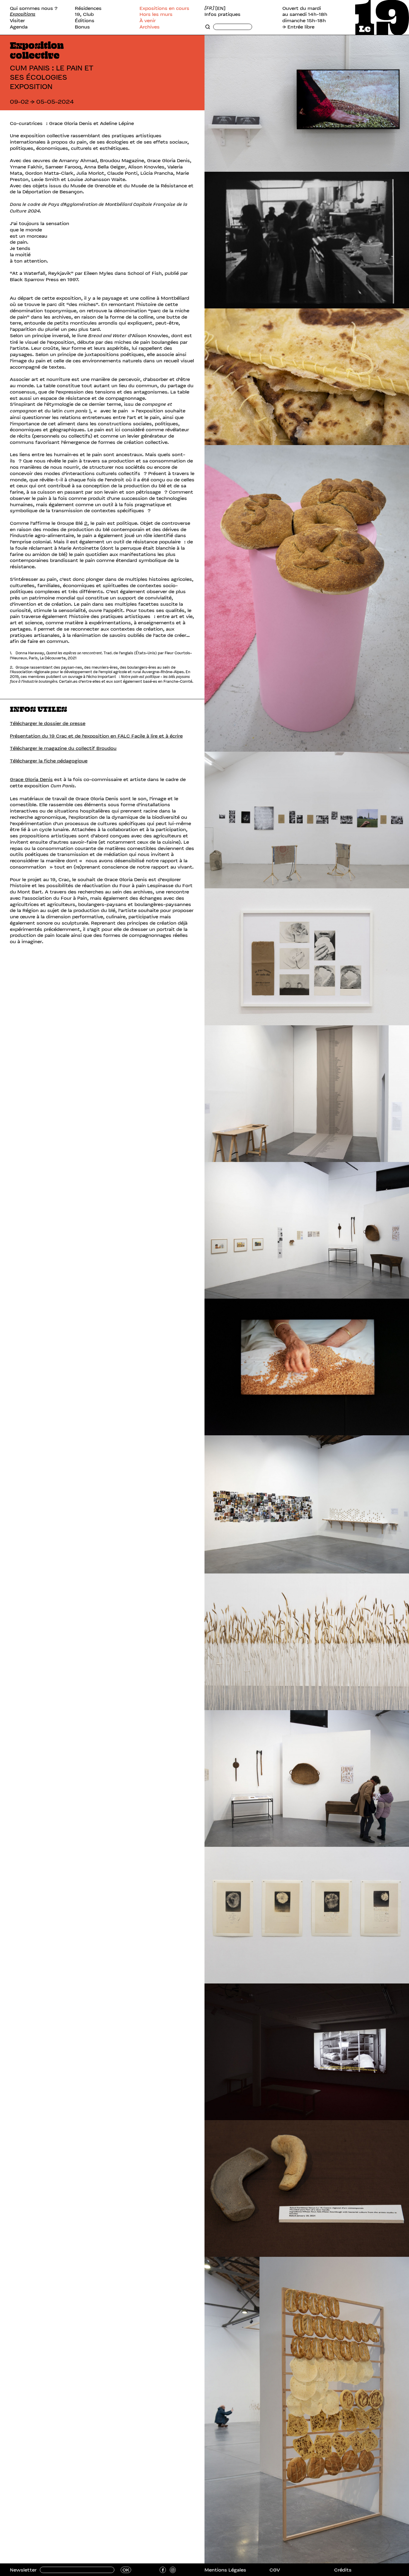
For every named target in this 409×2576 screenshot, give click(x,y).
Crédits (343, 2570)
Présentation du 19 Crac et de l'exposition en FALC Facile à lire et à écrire (96, 736)
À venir (148, 21)
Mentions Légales (225, 2570)
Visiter (17, 21)
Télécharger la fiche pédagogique (49, 761)
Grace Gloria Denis (31, 779)
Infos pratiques (222, 14)
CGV (275, 2570)
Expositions (23, 14)
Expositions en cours (164, 8)
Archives (150, 27)
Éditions (85, 21)
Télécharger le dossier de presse (48, 723)
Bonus (82, 27)
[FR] (209, 8)
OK (126, 2570)
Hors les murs (156, 14)
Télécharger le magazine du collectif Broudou (63, 748)
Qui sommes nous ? (34, 8)
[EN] (220, 8)
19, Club (84, 14)
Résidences (88, 8)
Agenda (19, 27)
